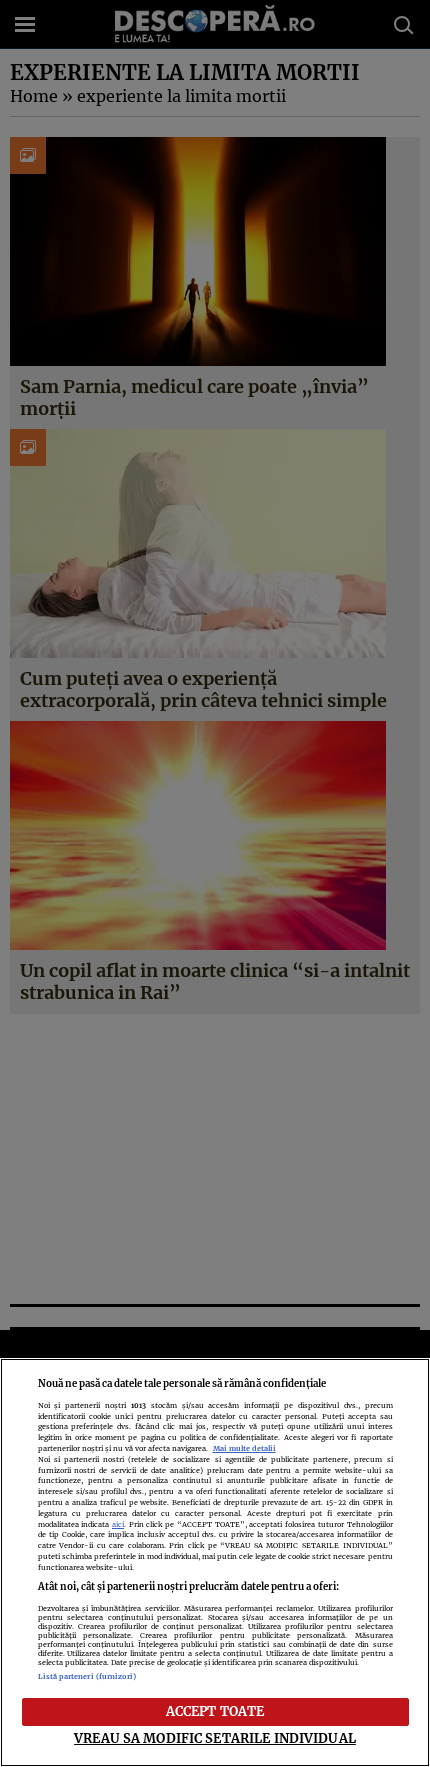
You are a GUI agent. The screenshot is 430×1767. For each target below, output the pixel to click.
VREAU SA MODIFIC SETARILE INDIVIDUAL (215, 1738)
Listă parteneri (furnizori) (87, 1676)
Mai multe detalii (244, 1448)
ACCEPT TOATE (215, 1711)
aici (118, 1524)
